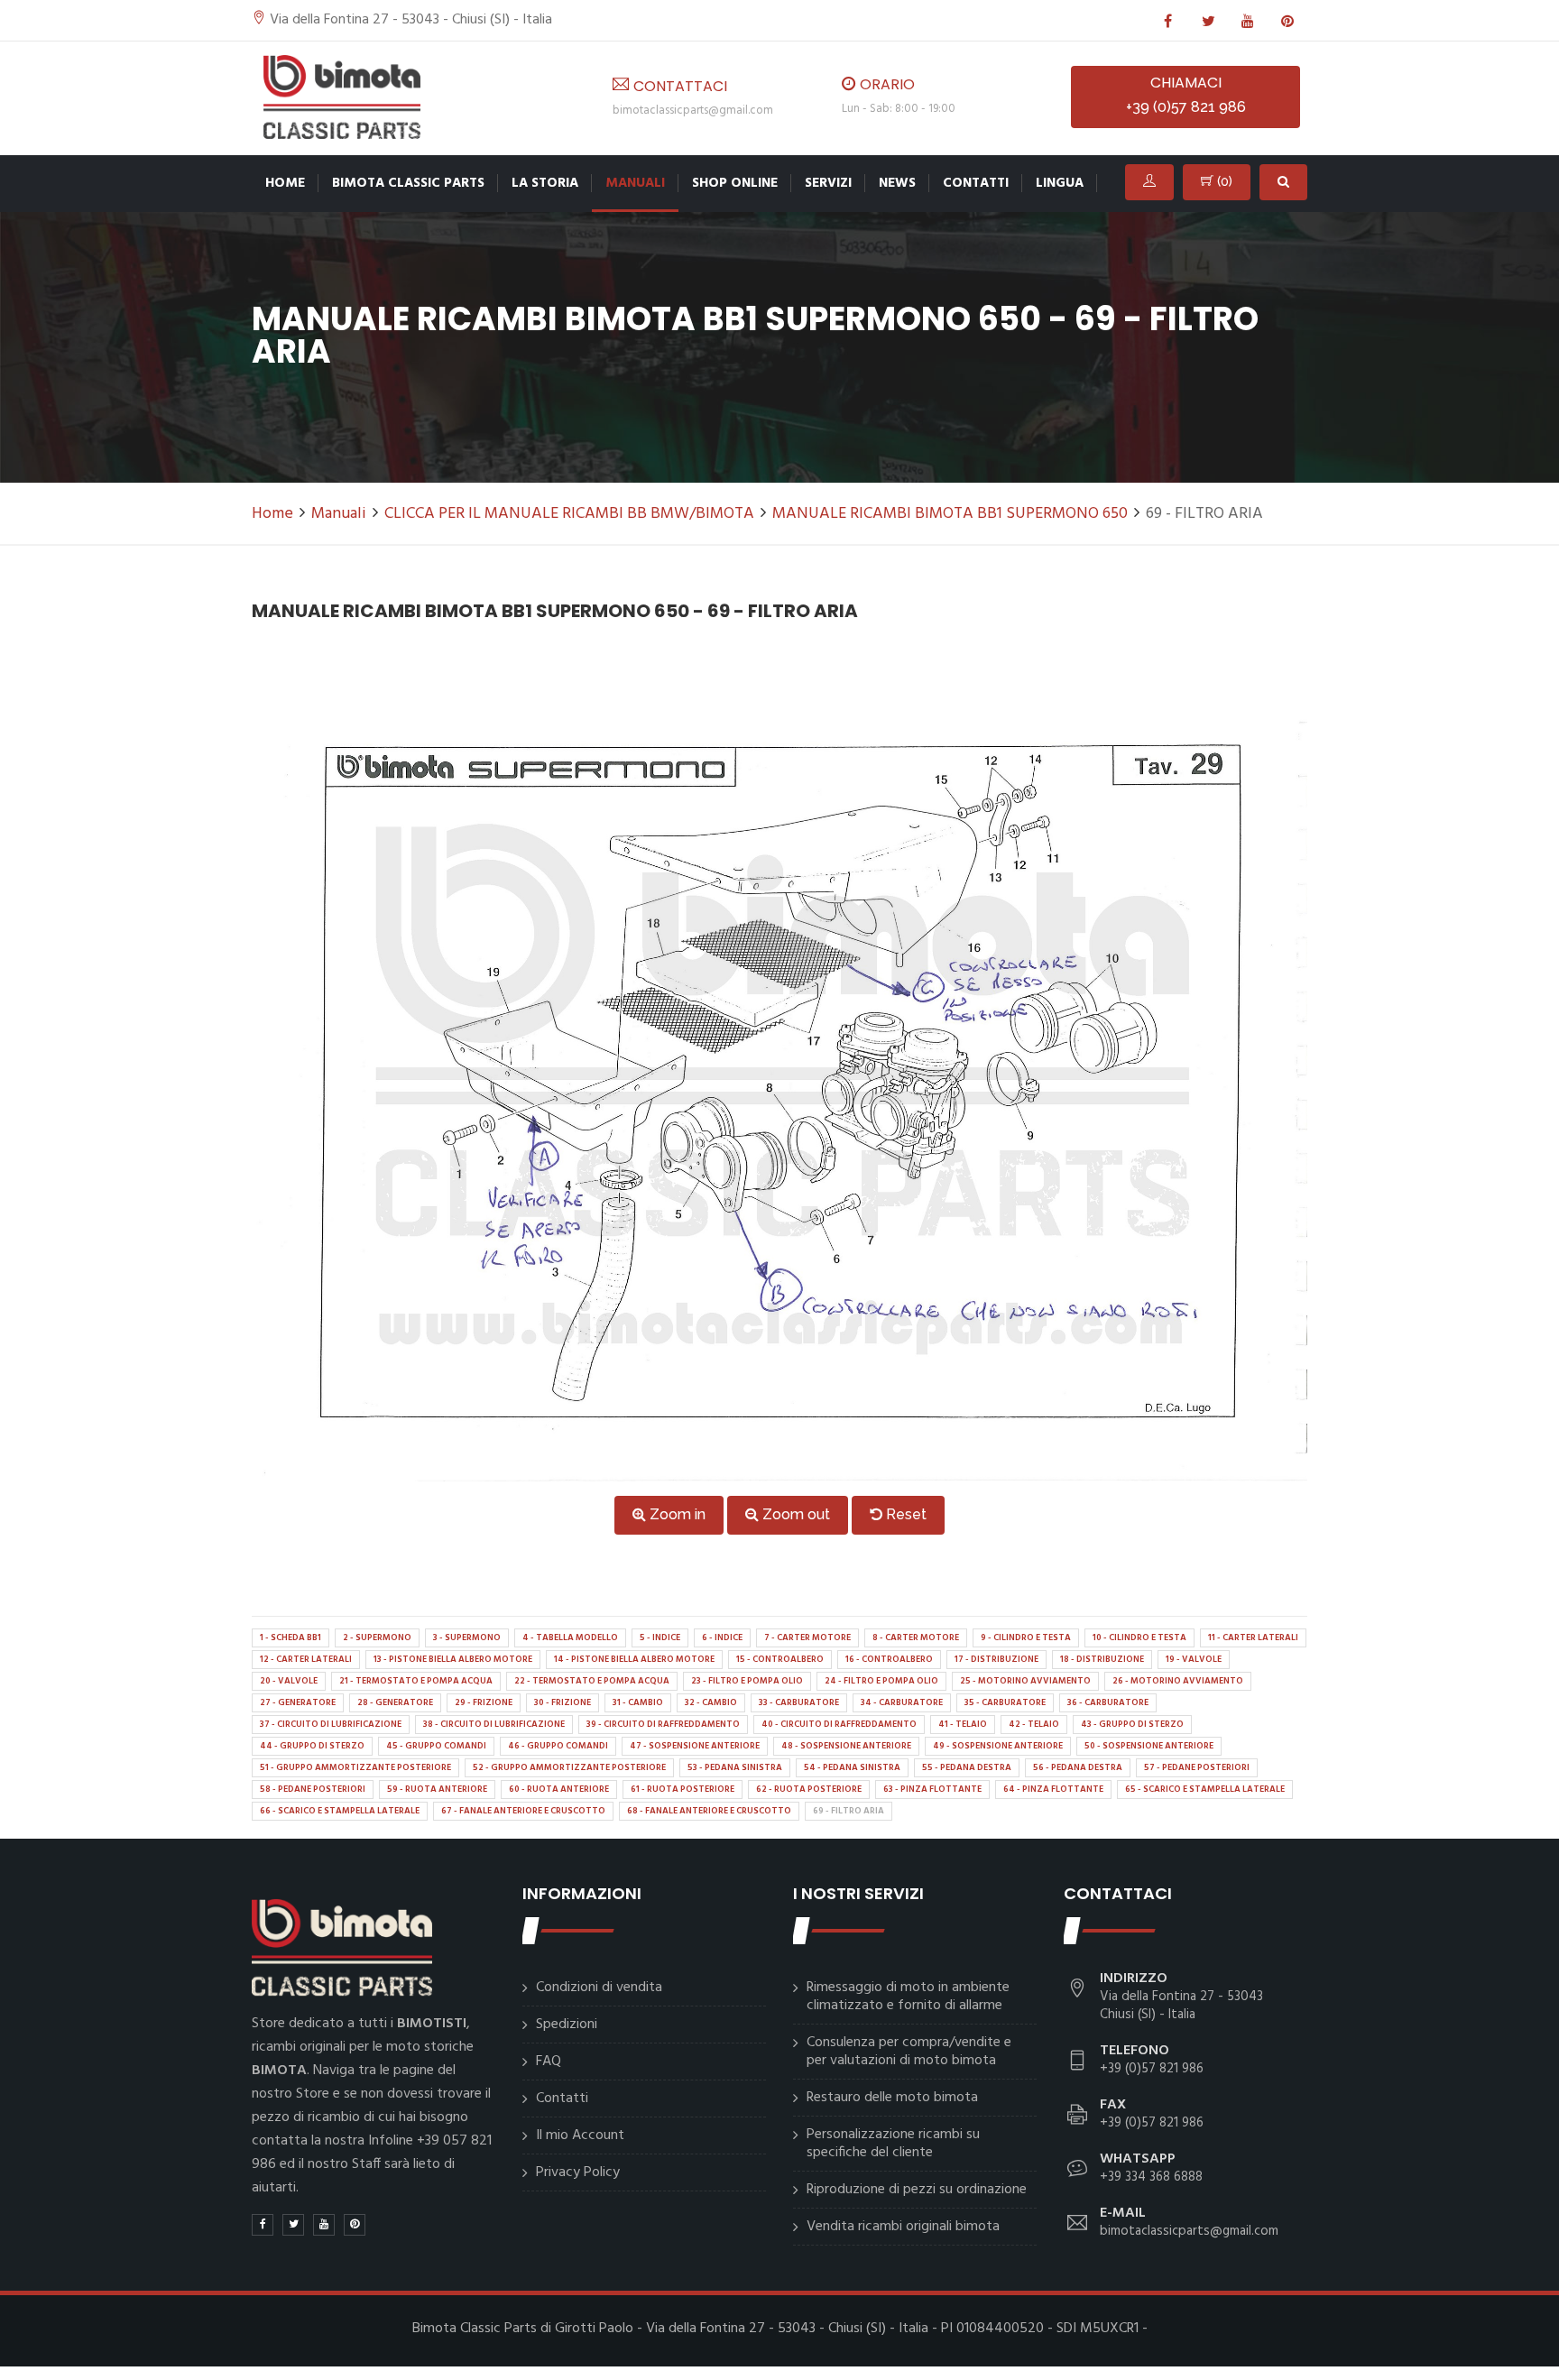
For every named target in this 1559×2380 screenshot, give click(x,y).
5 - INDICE (660, 1637)
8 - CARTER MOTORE (916, 1637)
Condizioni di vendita (599, 1988)
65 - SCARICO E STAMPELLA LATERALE (1205, 1789)
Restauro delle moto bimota (892, 2098)
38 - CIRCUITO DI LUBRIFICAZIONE (494, 1724)
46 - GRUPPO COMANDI (558, 1746)
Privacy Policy (578, 2172)
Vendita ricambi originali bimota (903, 2227)
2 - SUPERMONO (377, 1637)
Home (285, 183)
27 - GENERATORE (298, 1702)
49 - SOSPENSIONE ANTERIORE (998, 1746)
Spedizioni (567, 2025)
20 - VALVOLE (289, 1681)
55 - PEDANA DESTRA (967, 1767)
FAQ (549, 2062)
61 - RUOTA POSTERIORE (683, 1789)
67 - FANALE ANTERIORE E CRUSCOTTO (523, 1811)
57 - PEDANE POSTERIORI (1197, 1767)
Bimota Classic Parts (408, 183)
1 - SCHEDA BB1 (291, 1637)
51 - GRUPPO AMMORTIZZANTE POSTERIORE (355, 1767)
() (1223, 181)
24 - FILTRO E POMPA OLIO (881, 1681)
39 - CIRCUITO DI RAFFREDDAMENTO (663, 1724)
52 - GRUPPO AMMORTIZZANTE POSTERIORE (569, 1767)
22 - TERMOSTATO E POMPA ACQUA (592, 1681)
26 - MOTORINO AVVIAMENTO (1178, 1681)
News (897, 183)
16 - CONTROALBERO (889, 1659)
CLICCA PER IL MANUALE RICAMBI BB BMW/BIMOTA (569, 514)
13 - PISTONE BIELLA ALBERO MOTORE (453, 1659)
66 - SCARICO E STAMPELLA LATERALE (340, 1811)
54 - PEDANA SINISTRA (852, 1767)
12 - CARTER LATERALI (306, 1659)
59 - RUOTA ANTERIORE (437, 1789)
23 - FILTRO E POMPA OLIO (747, 1681)
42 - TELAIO (1034, 1724)
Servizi (828, 183)
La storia (545, 183)
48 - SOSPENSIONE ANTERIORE (846, 1746)
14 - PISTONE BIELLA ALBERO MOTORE (634, 1659)
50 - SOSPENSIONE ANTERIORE (1149, 1746)
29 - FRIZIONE (484, 1702)
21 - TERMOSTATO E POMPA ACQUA (416, 1681)
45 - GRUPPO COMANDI (436, 1746)
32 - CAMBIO (711, 1702)
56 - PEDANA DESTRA (1078, 1767)
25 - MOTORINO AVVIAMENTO (1025, 1681)
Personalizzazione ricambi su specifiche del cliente (893, 2144)
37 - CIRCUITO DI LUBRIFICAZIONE (331, 1724)
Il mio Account (580, 2136)
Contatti (976, 183)
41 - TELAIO (963, 1724)
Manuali (635, 183)
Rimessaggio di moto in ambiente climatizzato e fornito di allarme (908, 1997)
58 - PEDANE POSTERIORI (313, 1789)
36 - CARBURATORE (1108, 1702)
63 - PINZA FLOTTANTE (932, 1789)
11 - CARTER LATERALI (1253, 1637)
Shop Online (735, 183)
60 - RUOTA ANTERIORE (559, 1789)
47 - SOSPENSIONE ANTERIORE (695, 1746)
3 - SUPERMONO (467, 1637)
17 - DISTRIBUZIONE (996, 1659)
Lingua (1060, 183)
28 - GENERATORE (395, 1702)
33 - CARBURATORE (799, 1702)
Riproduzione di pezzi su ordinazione (917, 2190)
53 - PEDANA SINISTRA (735, 1767)
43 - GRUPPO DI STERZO (1132, 1724)
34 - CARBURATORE (902, 1702)
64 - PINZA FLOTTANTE (1053, 1789)
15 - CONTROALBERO (780, 1659)
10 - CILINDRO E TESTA (1139, 1637)
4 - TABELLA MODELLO (570, 1637)
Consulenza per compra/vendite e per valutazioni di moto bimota (909, 2052)
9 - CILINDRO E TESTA (1026, 1637)
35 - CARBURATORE (1005, 1702)
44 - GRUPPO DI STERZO (312, 1746)
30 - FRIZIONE (563, 1702)
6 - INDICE (722, 1637)
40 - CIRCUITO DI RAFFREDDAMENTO (839, 1724)
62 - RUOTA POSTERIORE (809, 1789)
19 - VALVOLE (1194, 1659)
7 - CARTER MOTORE (807, 1637)
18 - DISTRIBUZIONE (1102, 1659)
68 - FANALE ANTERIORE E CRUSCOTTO (709, 1811)
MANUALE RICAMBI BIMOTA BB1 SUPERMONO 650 (950, 514)
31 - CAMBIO (638, 1702)
